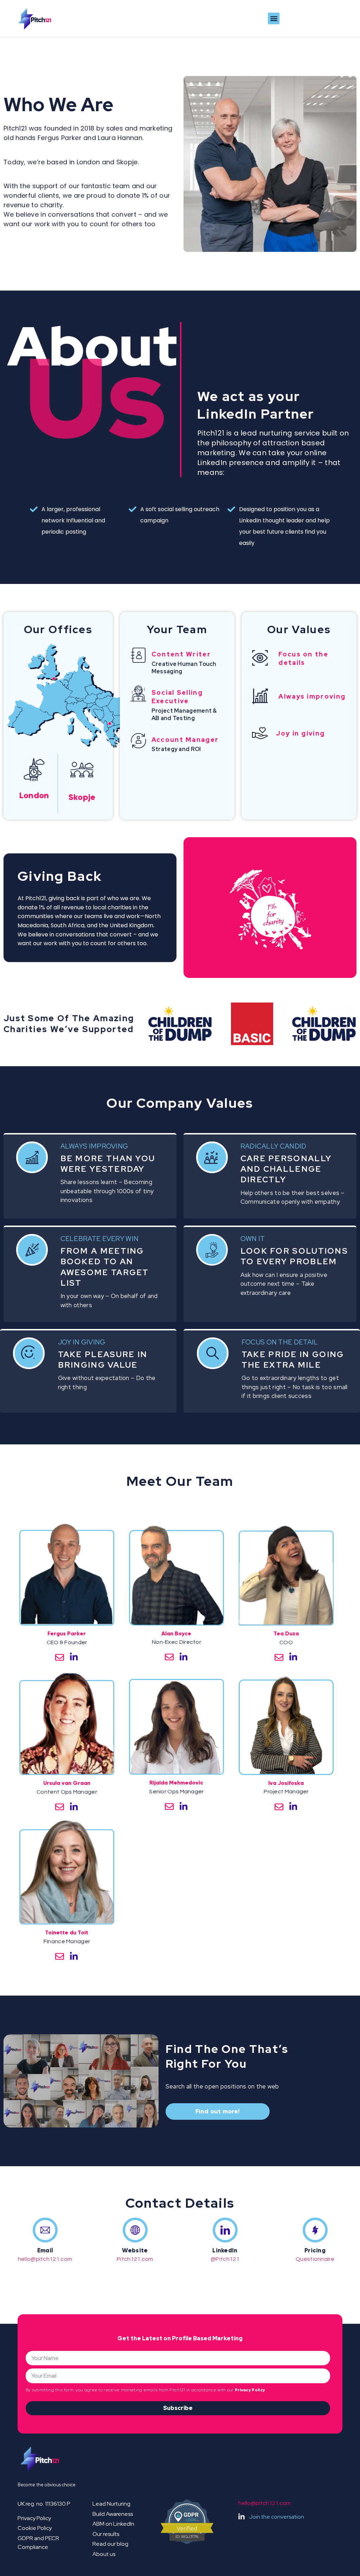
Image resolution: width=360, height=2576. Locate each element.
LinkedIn (225, 2250)
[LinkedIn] (225, 2230)
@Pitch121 (225, 2259)
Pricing (315, 2250)
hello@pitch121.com (45, 2259)
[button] (274, 18)
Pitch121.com (135, 2259)
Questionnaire (315, 2259)
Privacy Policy (250, 2390)
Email (45, 2250)
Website (135, 2250)
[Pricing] (315, 2230)
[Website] (135, 2230)
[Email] (45, 2230)
